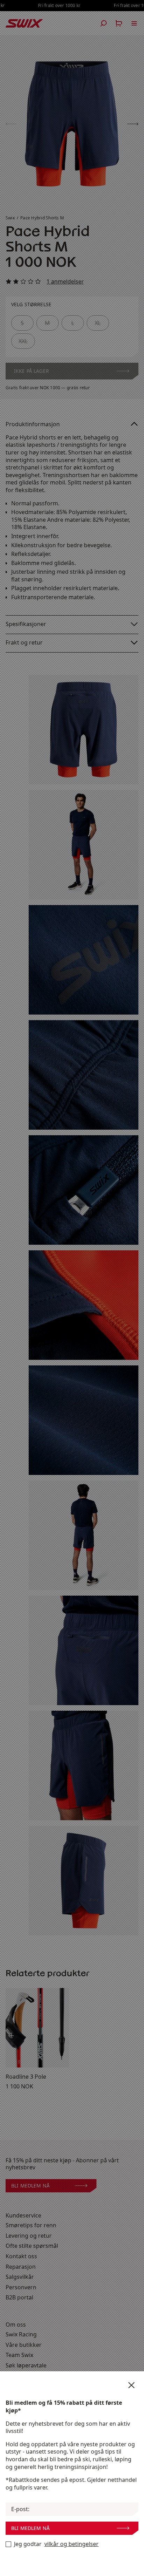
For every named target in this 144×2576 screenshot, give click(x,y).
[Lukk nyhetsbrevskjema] (131, 2385)
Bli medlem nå (30, 2528)
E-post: (20, 2509)
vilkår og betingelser (71, 2544)
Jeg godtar (56, 2544)
